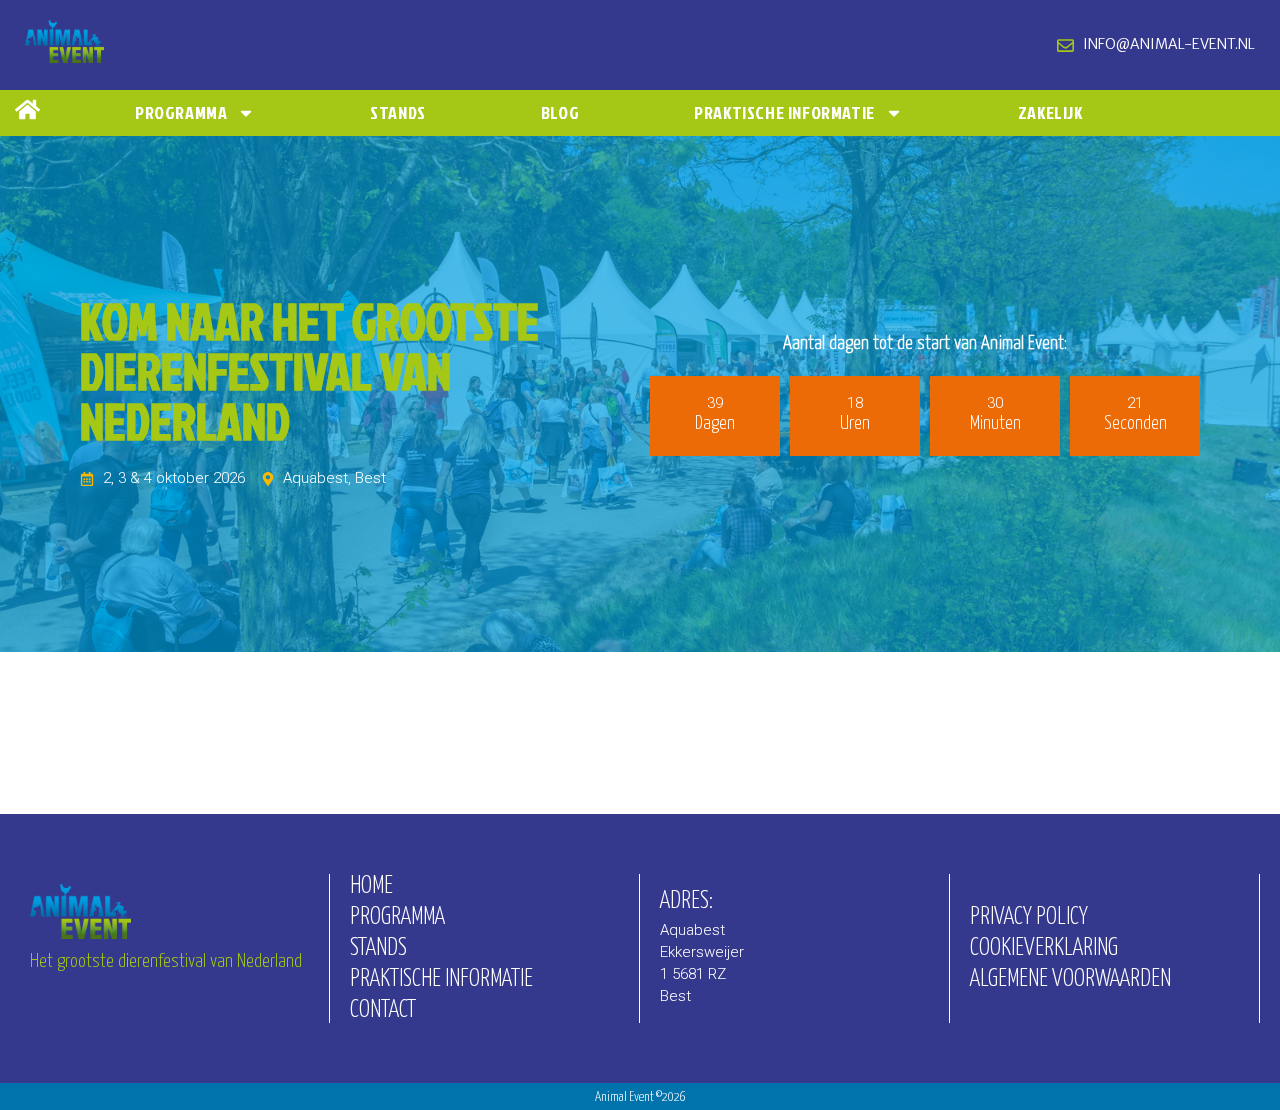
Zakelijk (1050, 112)
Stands (398, 112)
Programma (181, 112)
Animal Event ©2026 (640, 1097)
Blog (560, 112)
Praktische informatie (784, 112)
